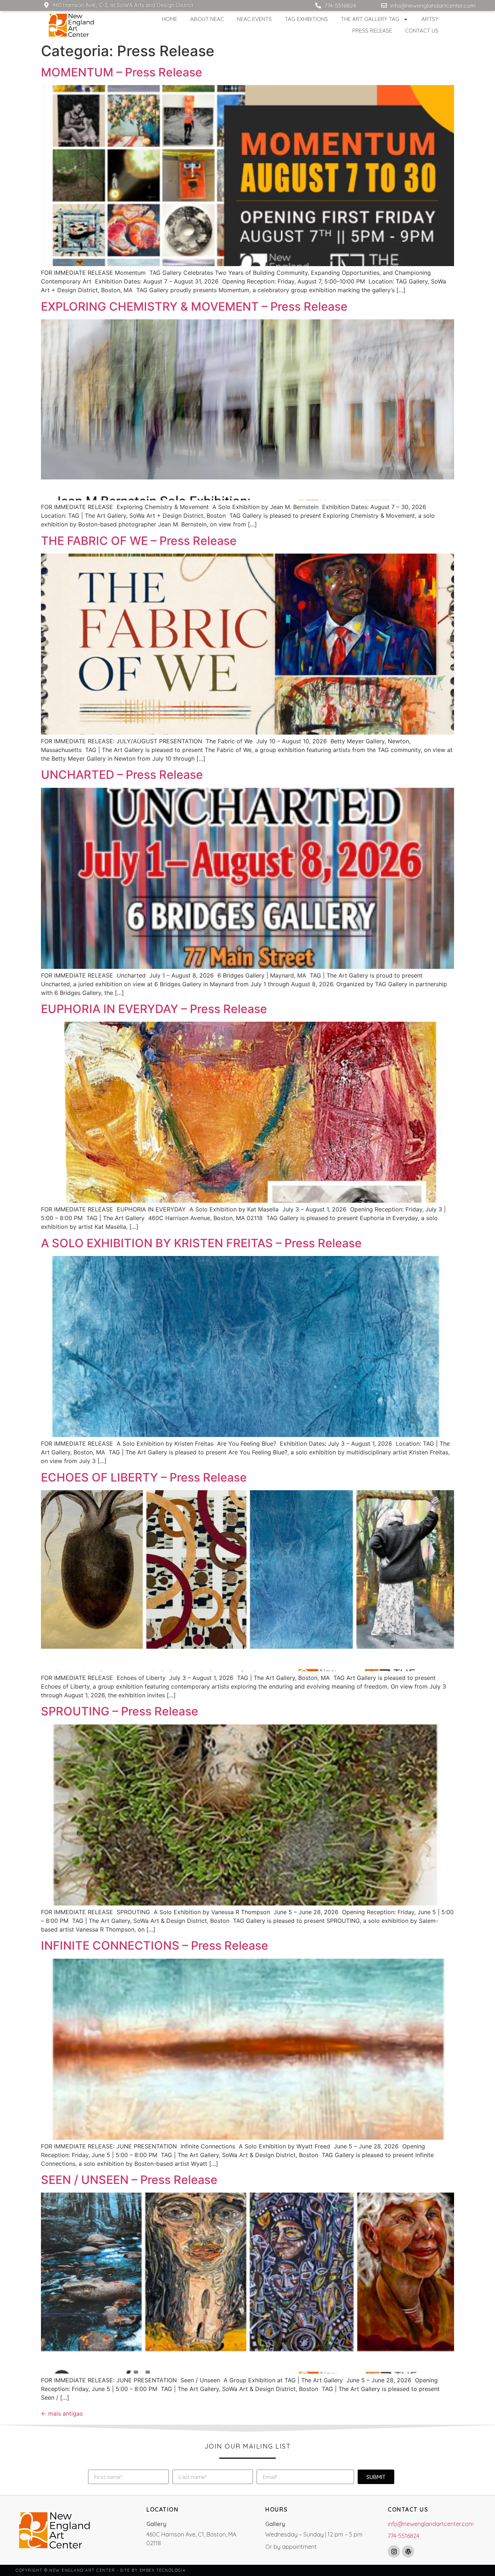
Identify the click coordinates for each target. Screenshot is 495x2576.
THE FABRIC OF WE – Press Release (139, 541)
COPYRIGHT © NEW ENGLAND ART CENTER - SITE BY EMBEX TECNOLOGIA (101, 2570)
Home (170, 19)
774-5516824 (404, 2536)
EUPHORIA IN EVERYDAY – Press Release (154, 1009)
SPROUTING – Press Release (120, 1711)
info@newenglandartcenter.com (431, 2524)
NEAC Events (254, 19)
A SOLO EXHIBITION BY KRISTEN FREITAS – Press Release (201, 1243)
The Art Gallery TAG (370, 19)
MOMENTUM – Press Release (122, 72)
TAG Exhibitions (306, 19)
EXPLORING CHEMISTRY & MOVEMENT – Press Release (194, 306)
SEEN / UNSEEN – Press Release (129, 2180)
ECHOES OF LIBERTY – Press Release (144, 1477)
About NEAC (207, 19)
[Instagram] (394, 2551)
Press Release (372, 31)
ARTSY (430, 19)
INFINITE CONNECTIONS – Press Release (155, 1945)
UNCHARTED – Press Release (122, 775)
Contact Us (422, 31)
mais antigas (62, 2413)
